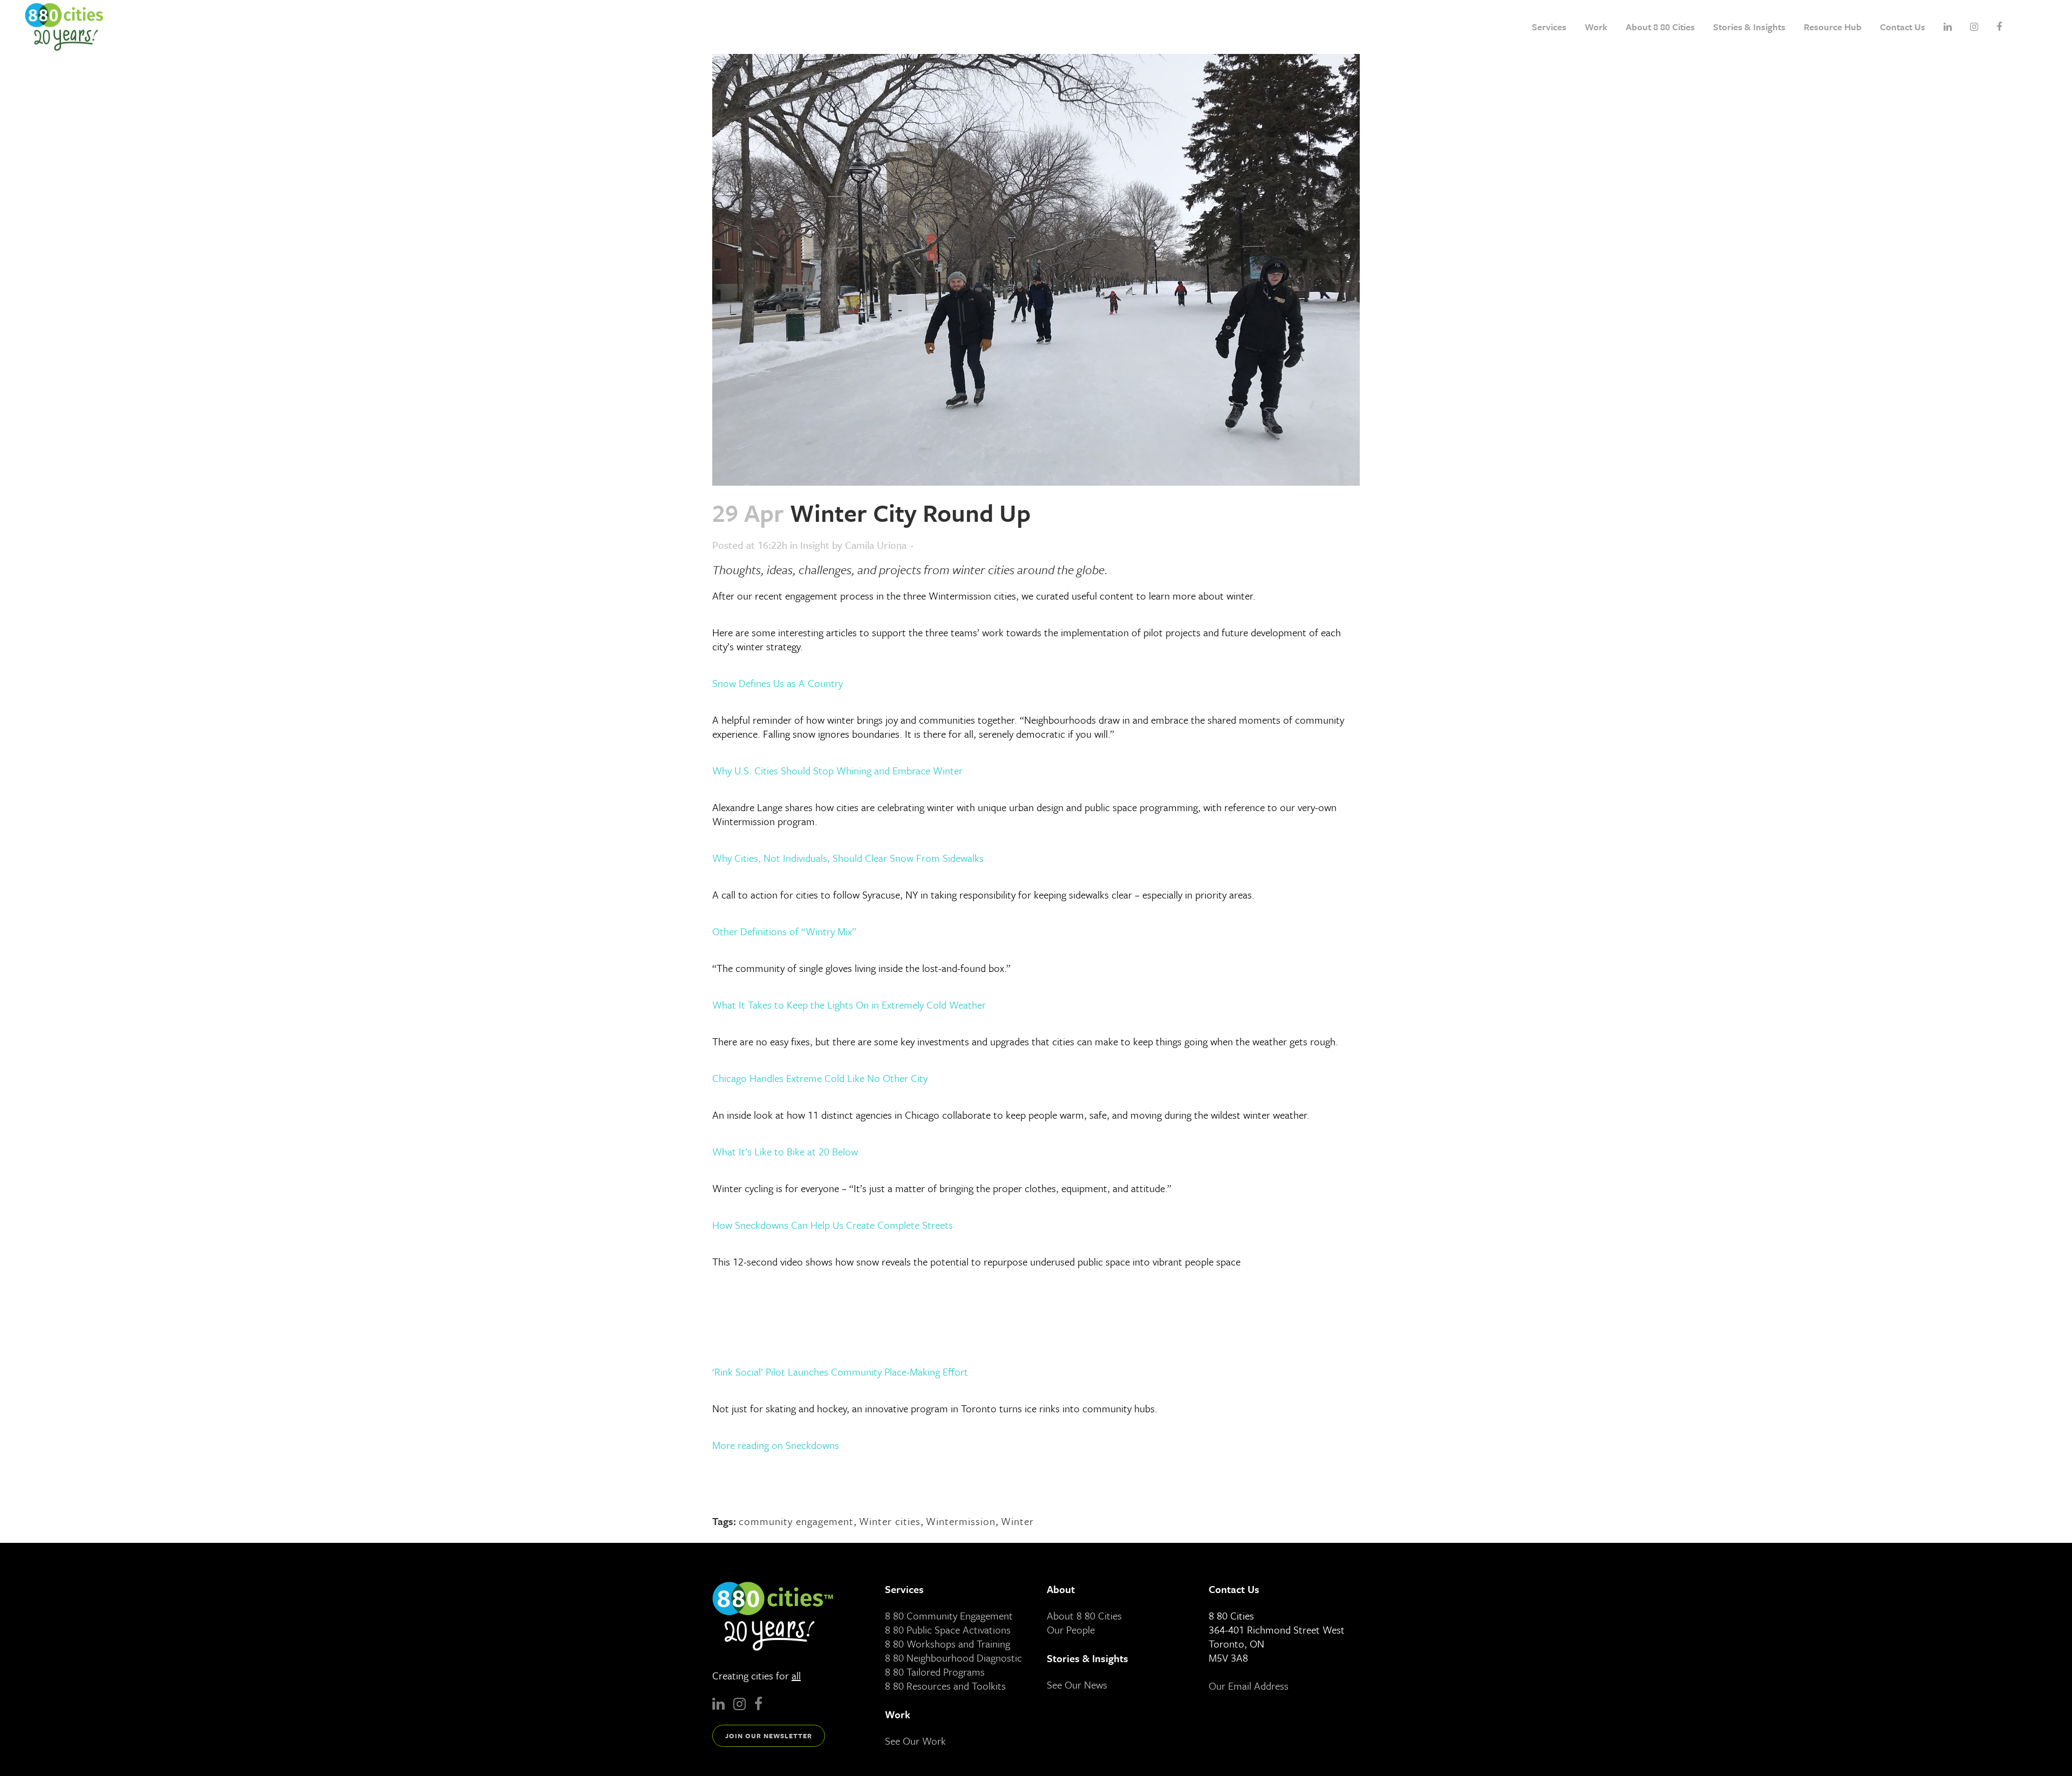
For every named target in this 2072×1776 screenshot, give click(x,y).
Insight (815, 545)
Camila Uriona (876, 545)
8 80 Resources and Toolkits (945, 1686)
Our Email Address (1249, 1686)
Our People (1071, 1629)
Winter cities (890, 1521)
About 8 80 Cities (1084, 1615)
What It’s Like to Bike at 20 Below (785, 1151)
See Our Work (915, 1741)
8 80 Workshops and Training (948, 1644)
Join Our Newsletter (769, 1736)
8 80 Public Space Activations (948, 1629)
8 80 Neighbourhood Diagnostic (953, 1658)
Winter (1017, 1521)
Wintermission (961, 1521)
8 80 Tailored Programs (935, 1672)
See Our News (1077, 1685)
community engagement (796, 1521)
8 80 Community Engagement (949, 1615)
